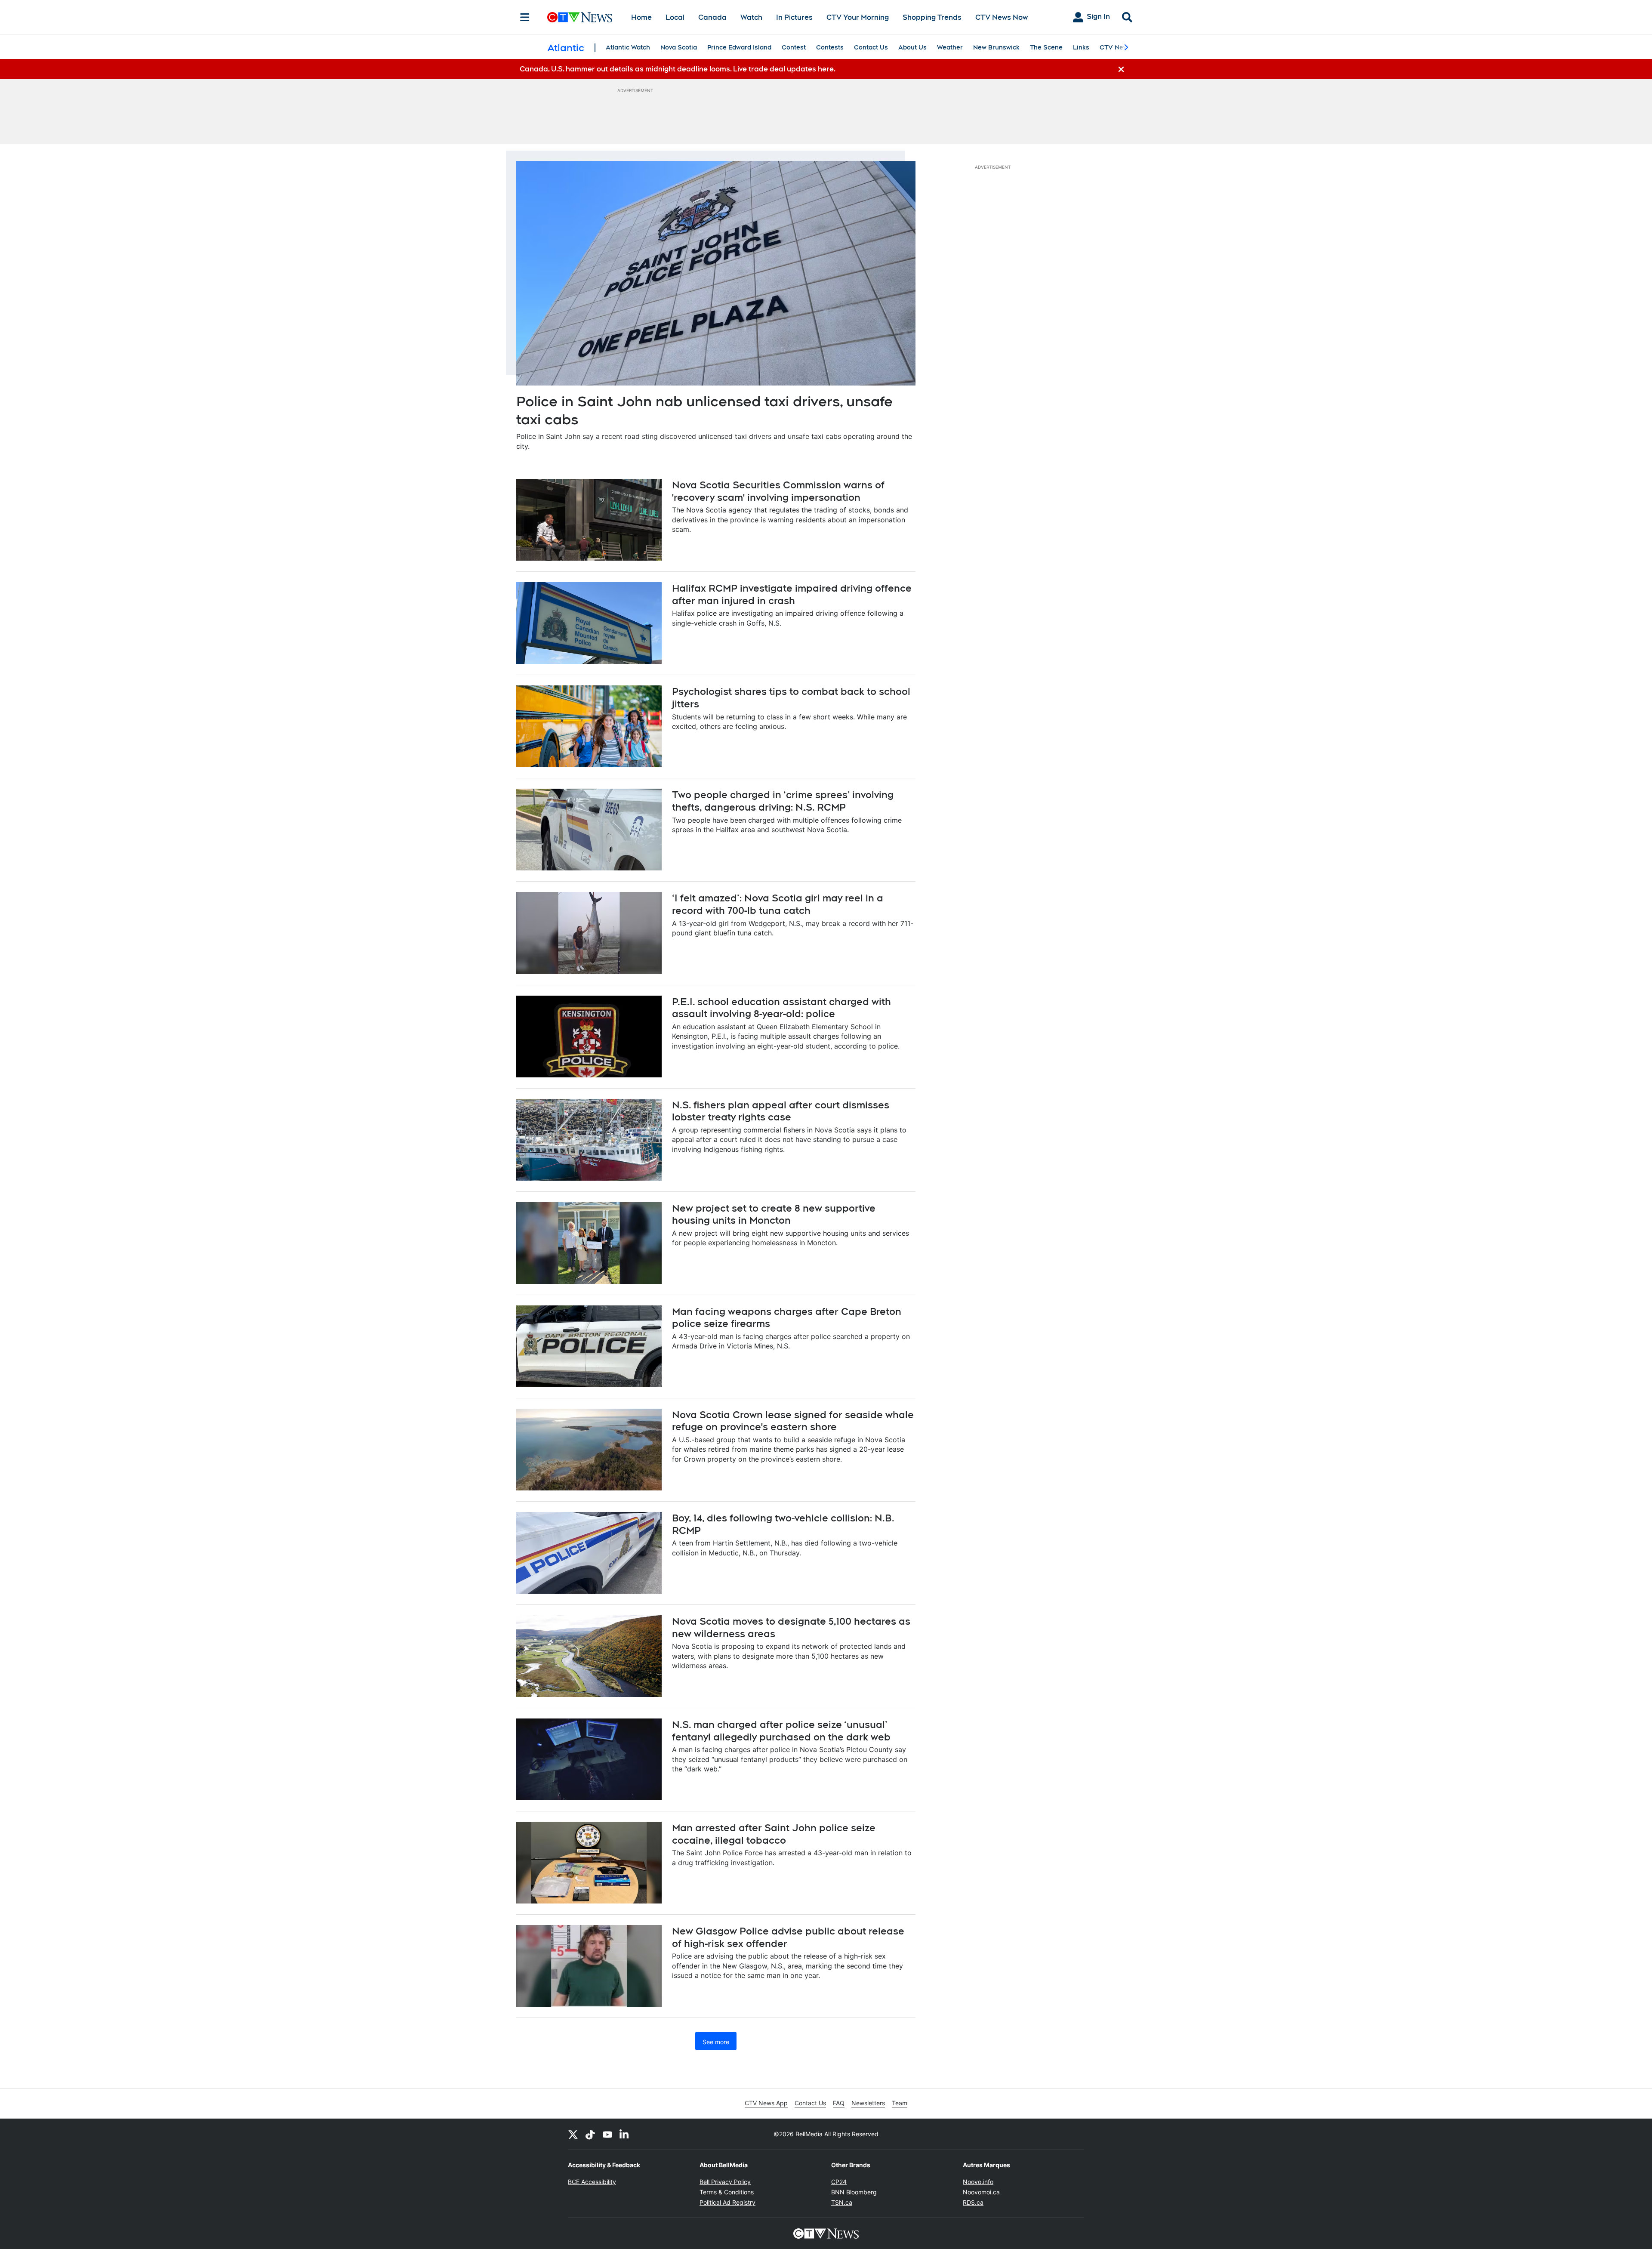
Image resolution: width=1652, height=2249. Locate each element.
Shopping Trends (932, 17)
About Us (912, 47)
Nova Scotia (679, 47)
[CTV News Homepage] (580, 17)
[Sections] (525, 17)
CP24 (839, 2182)
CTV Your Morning (858, 17)
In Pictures (794, 17)
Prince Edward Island (739, 47)
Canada (712, 17)
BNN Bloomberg (854, 2192)
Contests (830, 47)
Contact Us (871, 47)
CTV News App (766, 2103)
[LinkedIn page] (625, 2134)
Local (675, 17)
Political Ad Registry (727, 2202)
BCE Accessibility (592, 2182)
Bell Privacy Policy (725, 2182)
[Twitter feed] (573, 2134)
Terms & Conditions (727, 2192)
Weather (950, 47)
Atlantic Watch (628, 47)
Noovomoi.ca (981, 2192)
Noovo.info (978, 2182)
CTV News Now (1002, 17)
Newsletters (868, 2103)
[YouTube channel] (607, 2134)
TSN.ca (842, 2202)
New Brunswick (996, 47)
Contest (794, 47)
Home (641, 17)
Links (1081, 47)
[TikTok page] (590, 2134)
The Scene (1046, 47)
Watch (751, 17)
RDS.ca (973, 2202)
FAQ (839, 2103)
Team (900, 2103)
